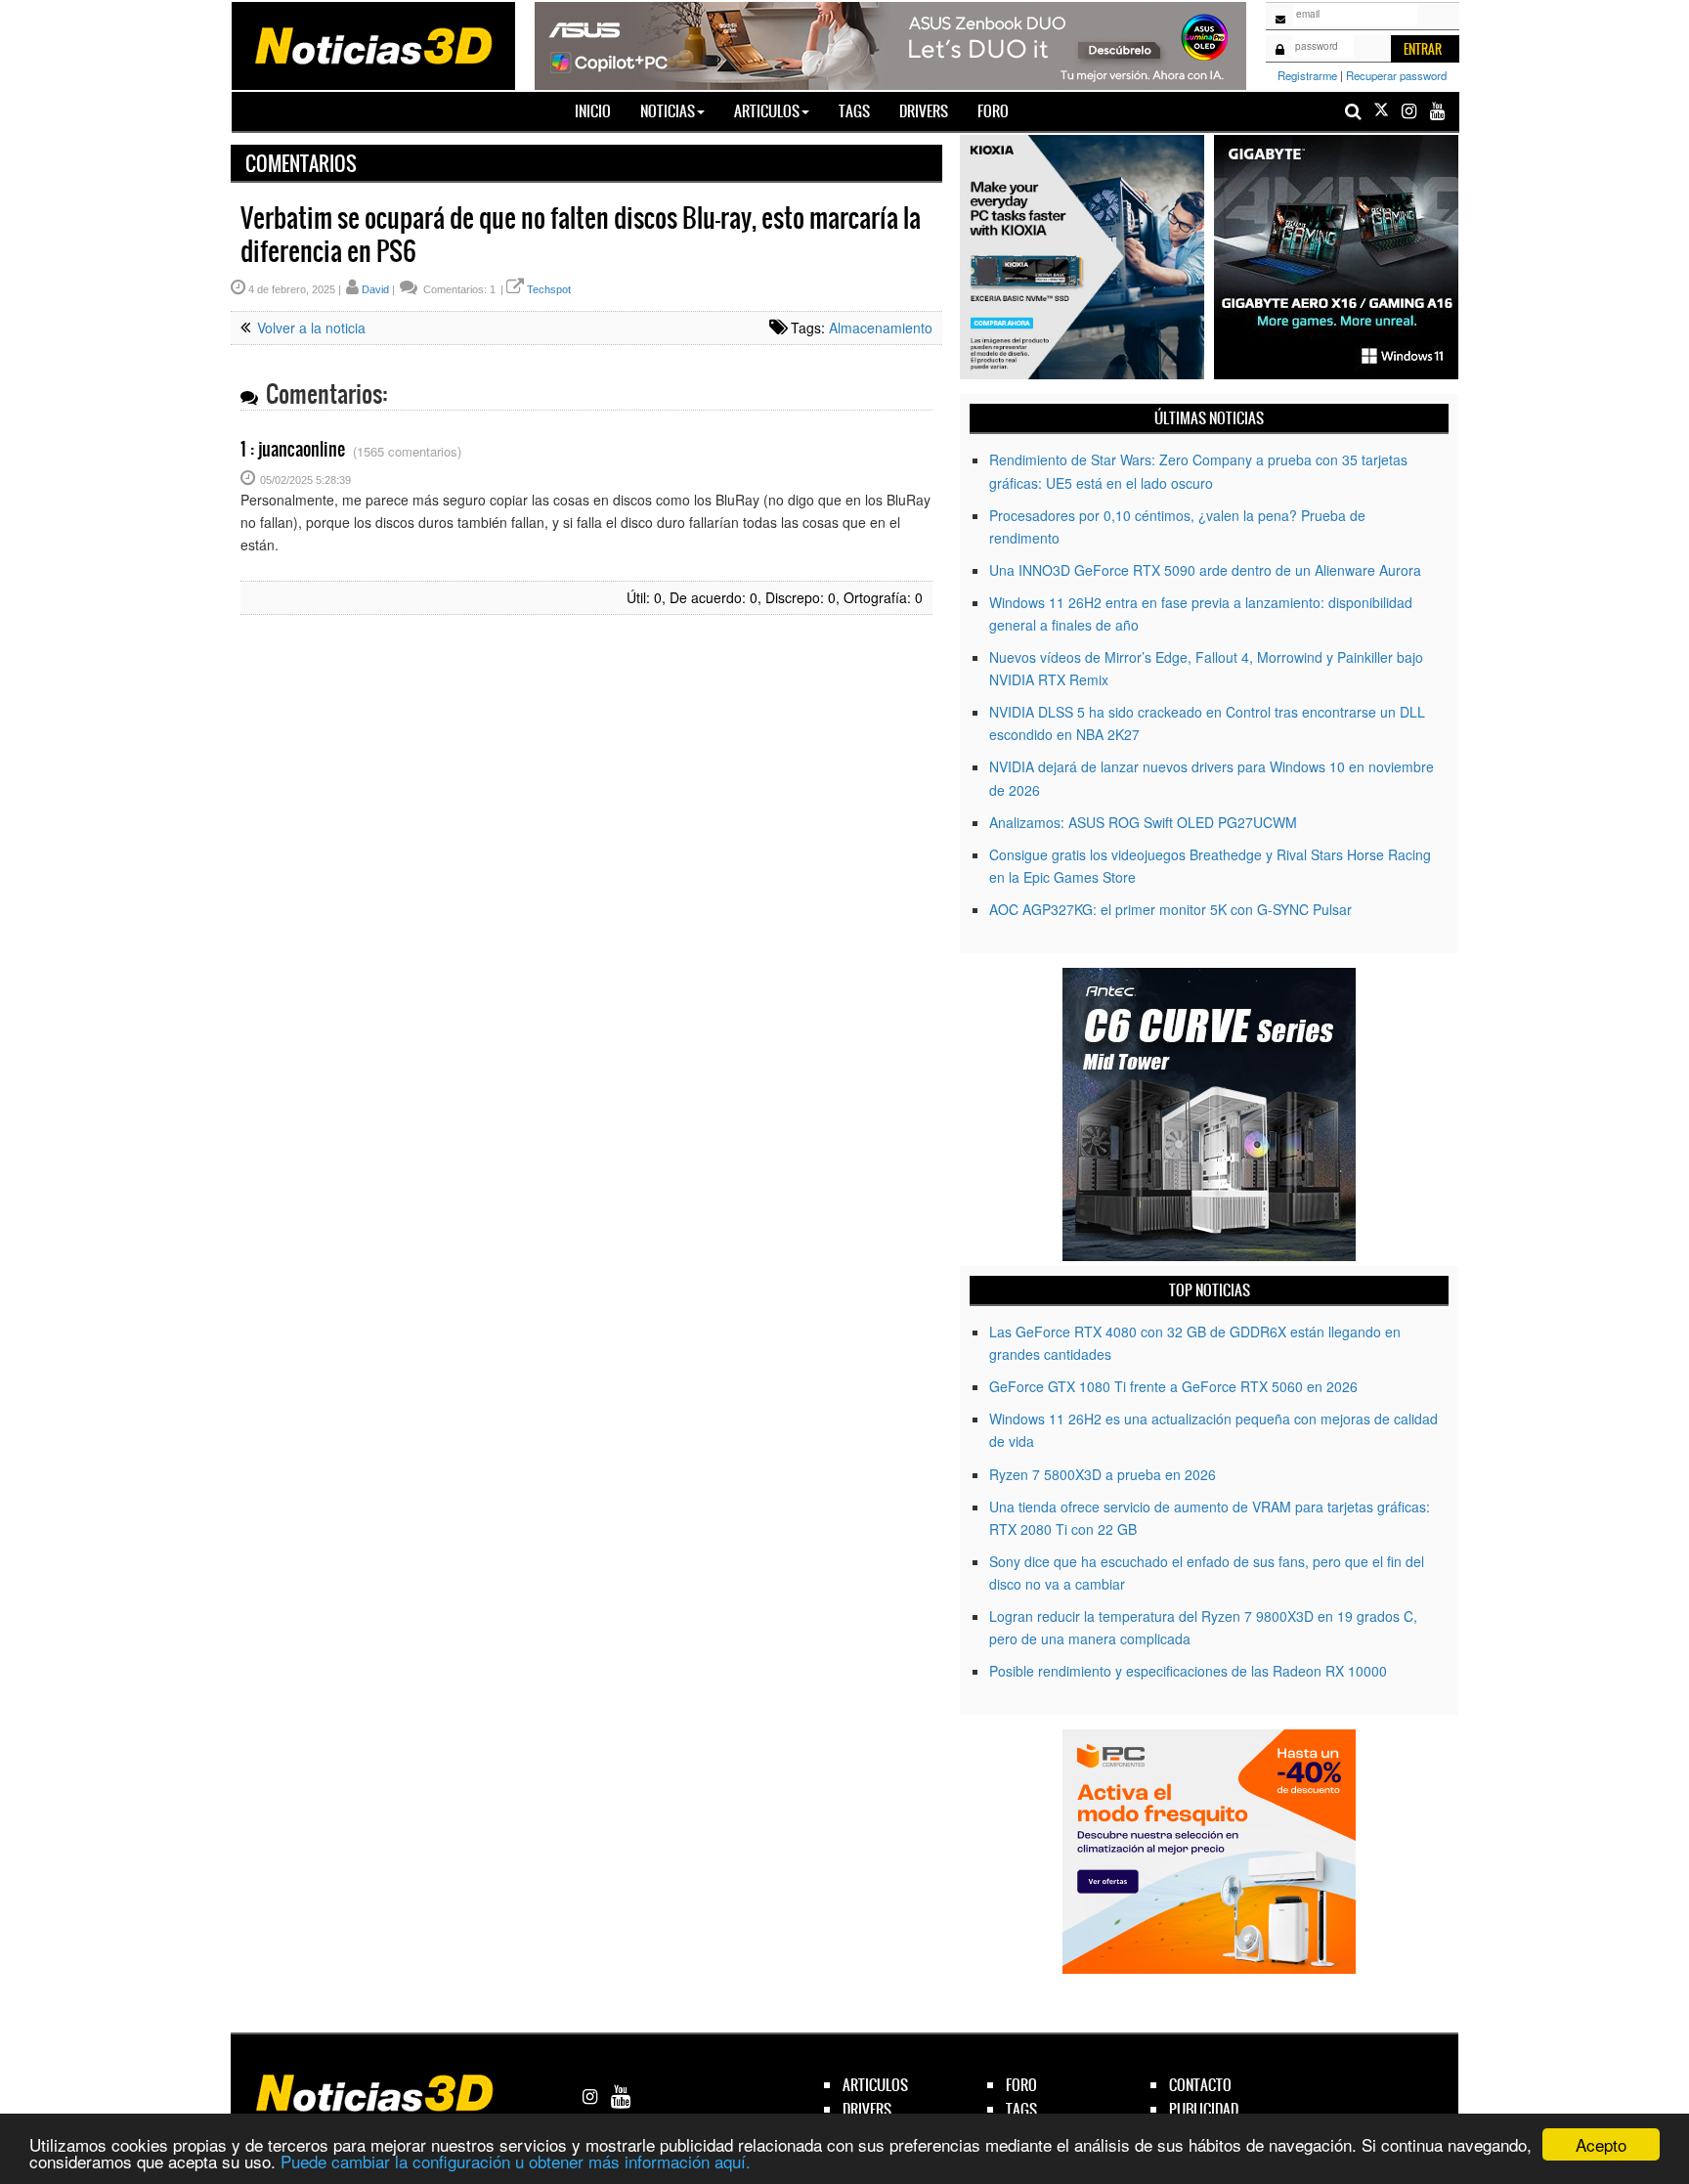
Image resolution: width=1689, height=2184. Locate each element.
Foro (993, 111)
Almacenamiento (881, 328)
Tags (854, 111)
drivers (867, 2109)
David (375, 289)
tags (1021, 2109)
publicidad (1204, 2109)
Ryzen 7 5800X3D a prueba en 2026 (1103, 1474)
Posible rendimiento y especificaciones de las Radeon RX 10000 (1188, 1671)
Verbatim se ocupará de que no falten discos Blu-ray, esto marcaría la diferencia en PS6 (581, 235)
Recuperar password (1396, 75)
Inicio (600, 110)
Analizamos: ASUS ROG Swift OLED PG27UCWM (1143, 822)
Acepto (1601, 2144)
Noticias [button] (668, 111)
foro (1021, 2085)
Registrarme (1307, 75)
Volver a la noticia (309, 328)
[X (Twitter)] (1381, 111)
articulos (875, 2085)
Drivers (924, 111)
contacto (1200, 2085)
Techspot (549, 289)
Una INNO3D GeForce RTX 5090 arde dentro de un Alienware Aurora (1205, 570)
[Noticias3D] (372, 44)
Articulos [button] (767, 111)
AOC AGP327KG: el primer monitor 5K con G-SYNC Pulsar (1170, 909)
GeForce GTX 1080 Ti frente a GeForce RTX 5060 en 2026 (1173, 1386)
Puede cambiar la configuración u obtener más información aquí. (516, 2161)
